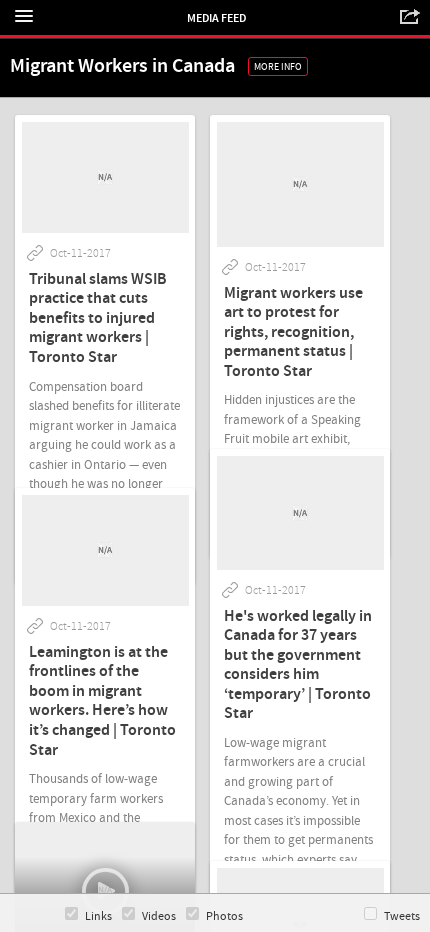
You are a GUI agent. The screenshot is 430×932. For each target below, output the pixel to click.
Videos (159, 916)
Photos (224, 916)
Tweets (402, 916)
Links (98, 916)
